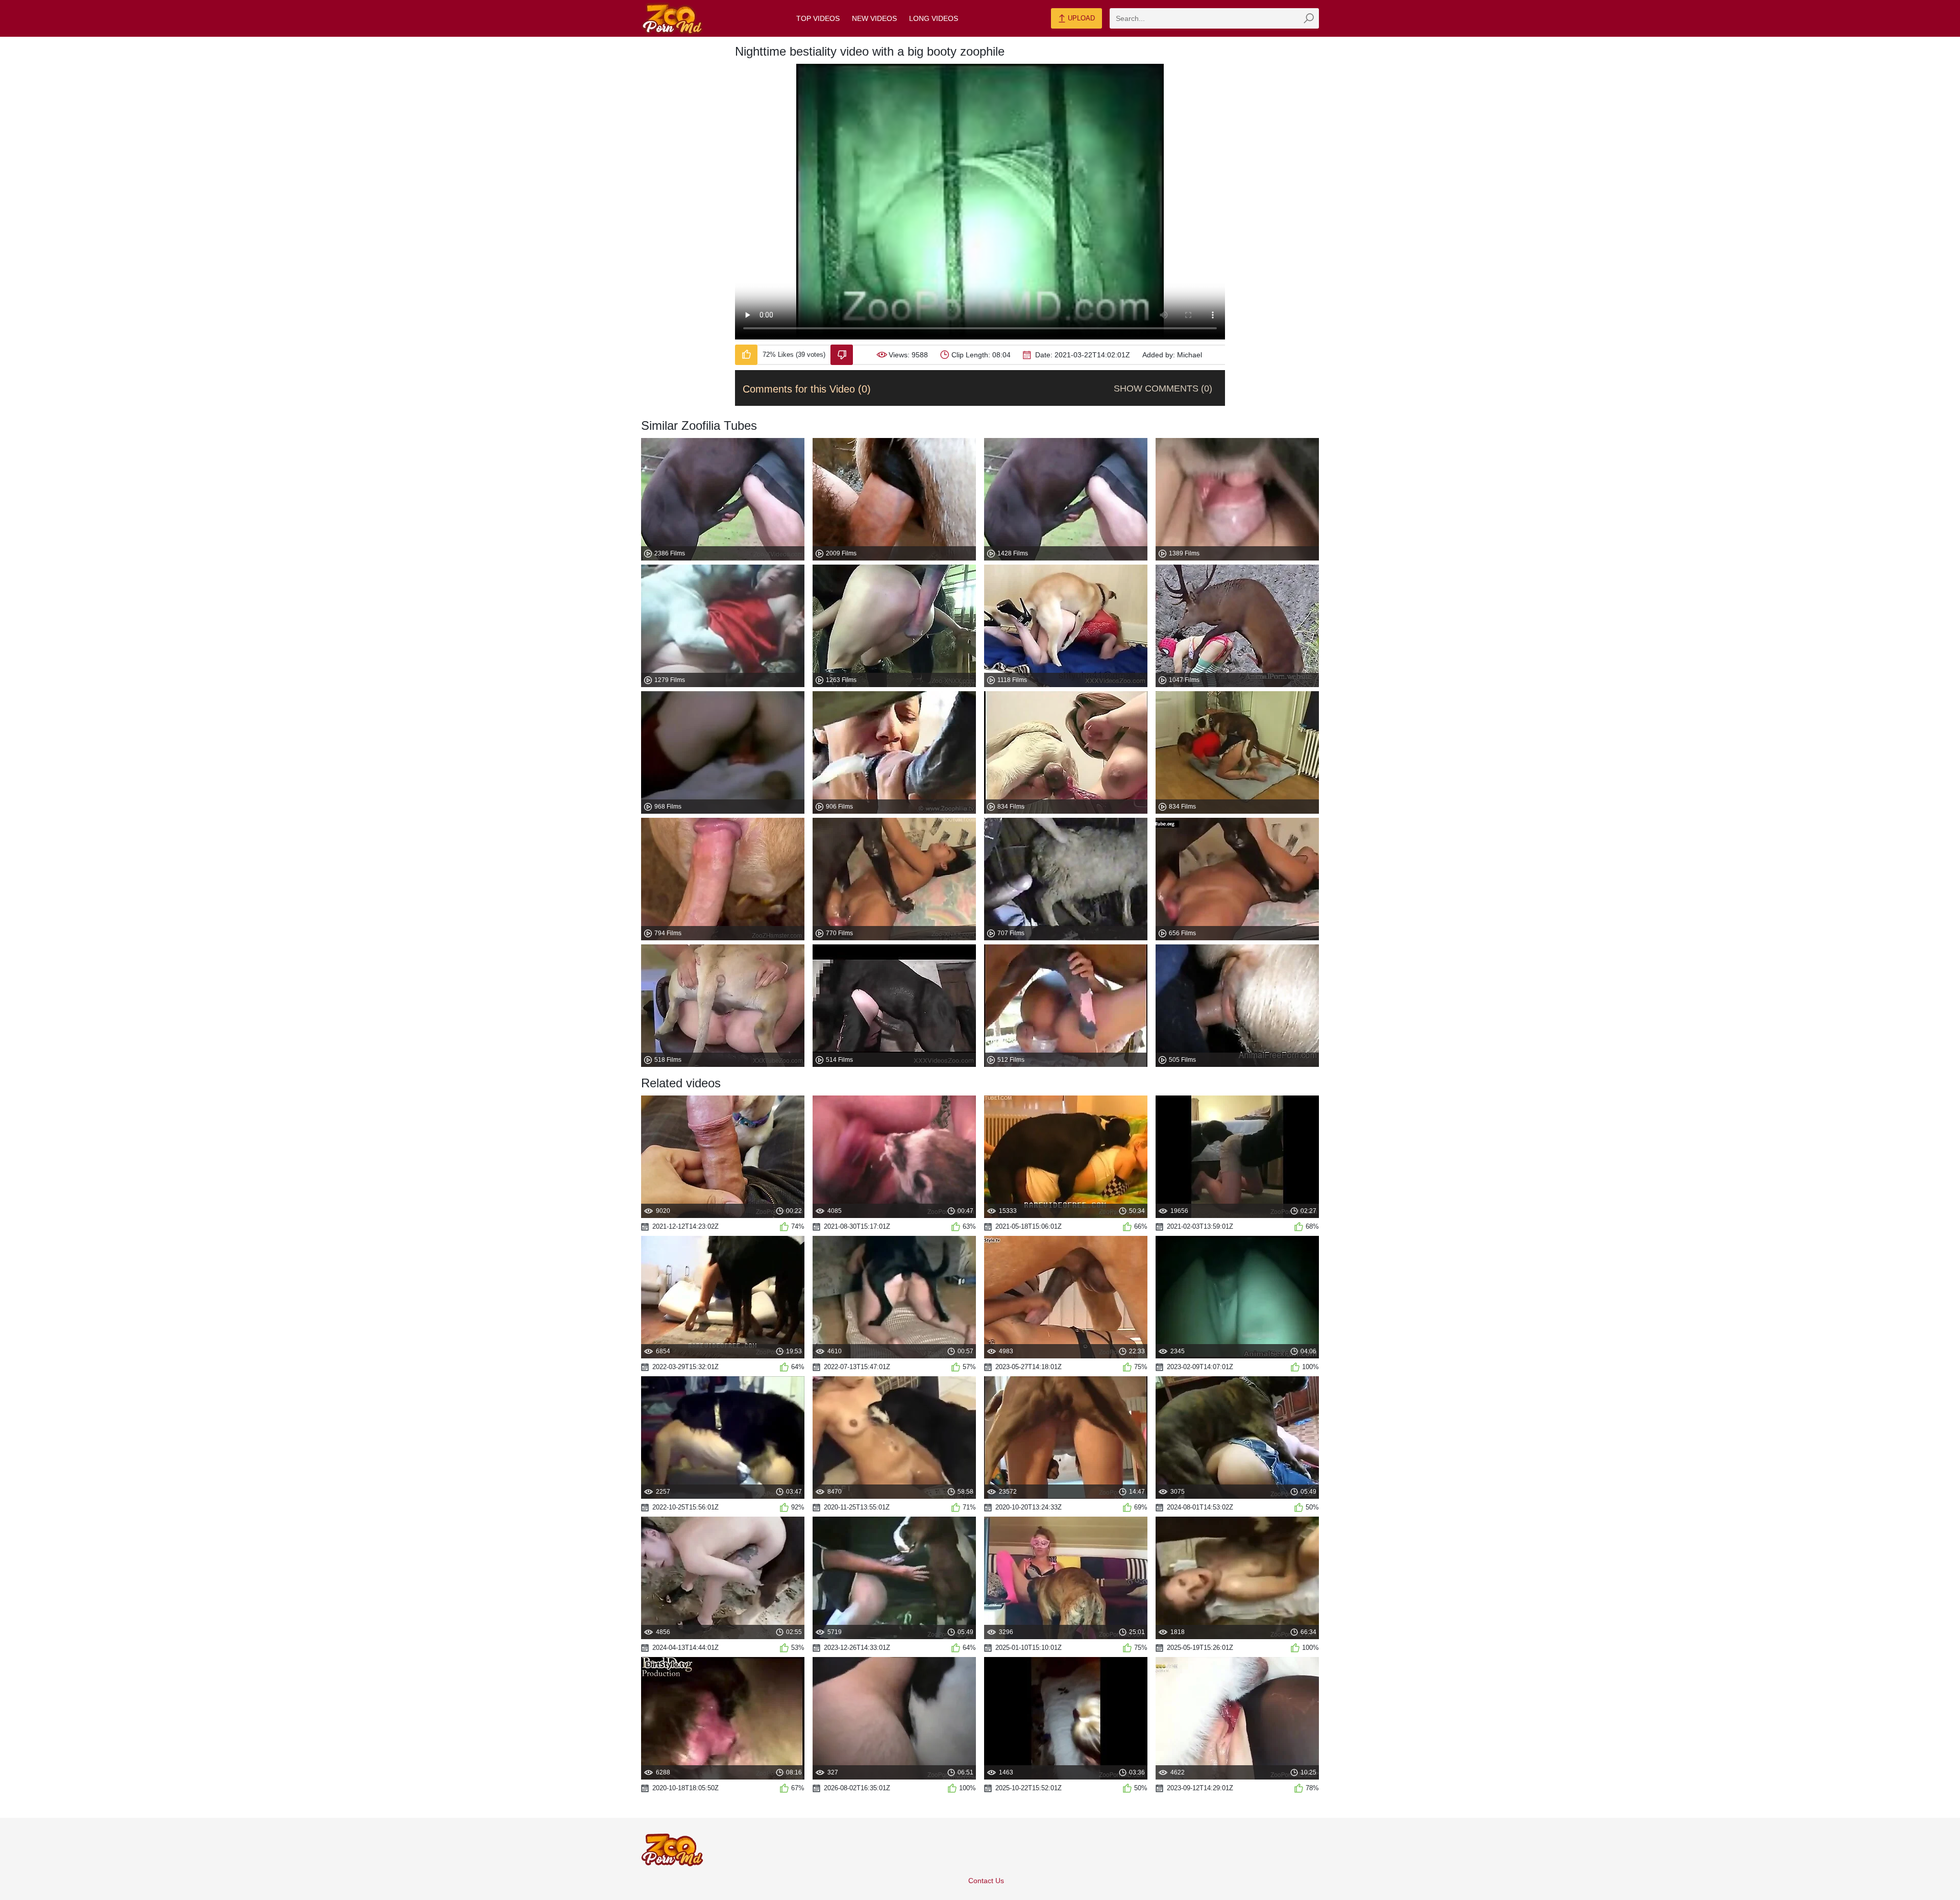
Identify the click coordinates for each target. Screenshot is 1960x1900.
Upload (1080, 18)
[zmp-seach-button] (1309, 18)
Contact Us (986, 1881)
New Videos (874, 18)
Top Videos (818, 18)
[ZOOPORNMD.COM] (672, 19)
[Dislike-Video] (842, 355)
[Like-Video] (746, 355)
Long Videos (934, 18)
